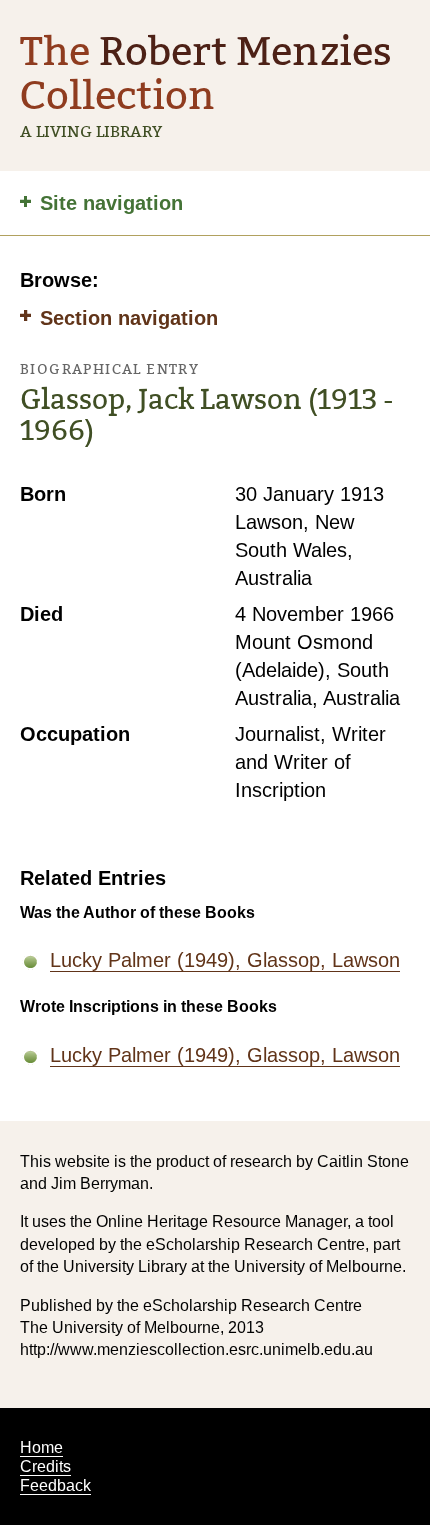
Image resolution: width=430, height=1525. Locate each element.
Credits (45, 1466)
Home (41, 1447)
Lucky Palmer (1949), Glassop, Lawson (225, 960)
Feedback (55, 1485)
